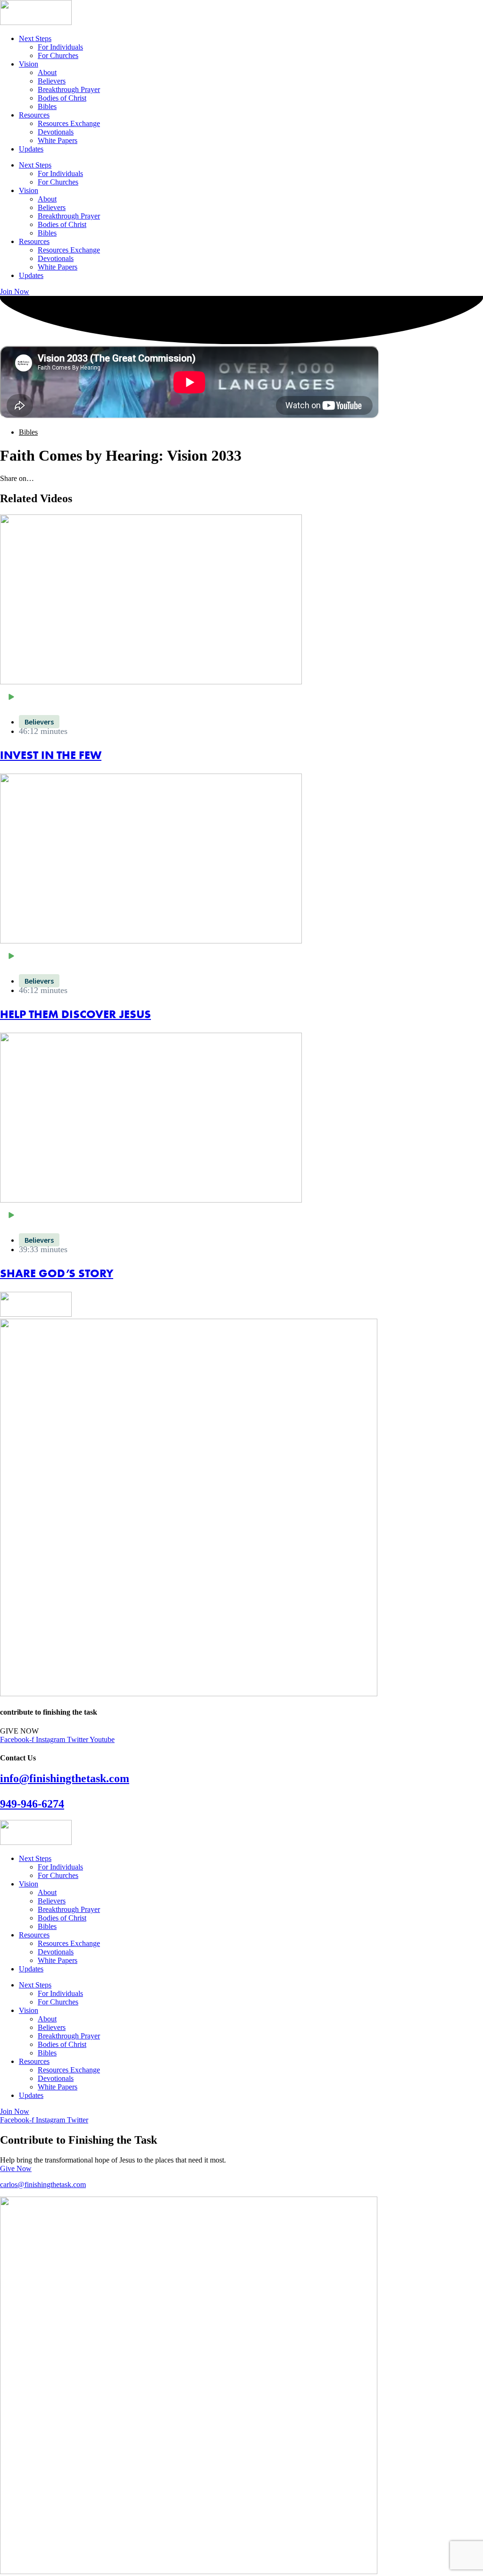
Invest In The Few (51, 755)
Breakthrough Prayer (69, 89)
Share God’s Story (57, 1273)
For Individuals (60, 47)
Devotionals (56, 132)
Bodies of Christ (62, 98)
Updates (31, 149)
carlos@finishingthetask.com (43, 2185)
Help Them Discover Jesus (75, 1014)
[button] (241, 698)
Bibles (47, 106)
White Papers (58, 140)
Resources (34, 115)
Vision (29, 64)
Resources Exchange (69, 123)
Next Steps (35, 38)
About (47, 72)
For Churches (58, 55)
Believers (52, 81)
